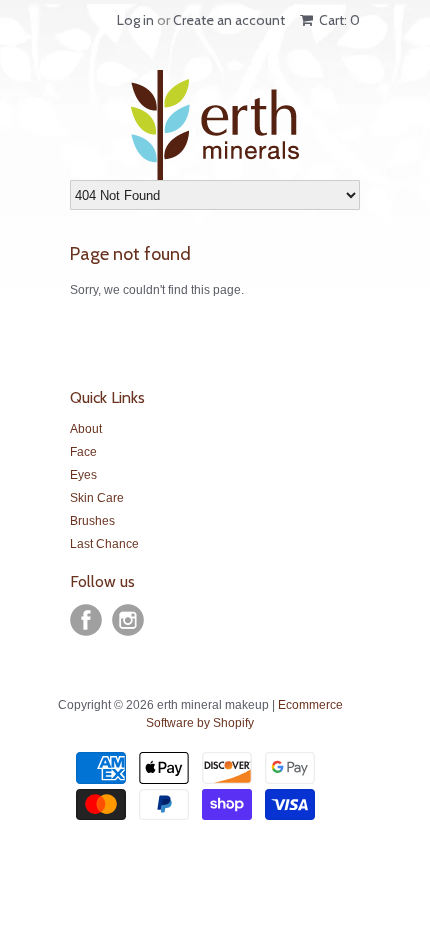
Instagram (128, 620)
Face (83, 452)
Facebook (86, 620)
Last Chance (104, 544)
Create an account (229, 20)
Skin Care (97, 498)
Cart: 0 (338, 20)
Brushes (92, 521)
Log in (135, 20)
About (86, 429)
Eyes (83, 475)
